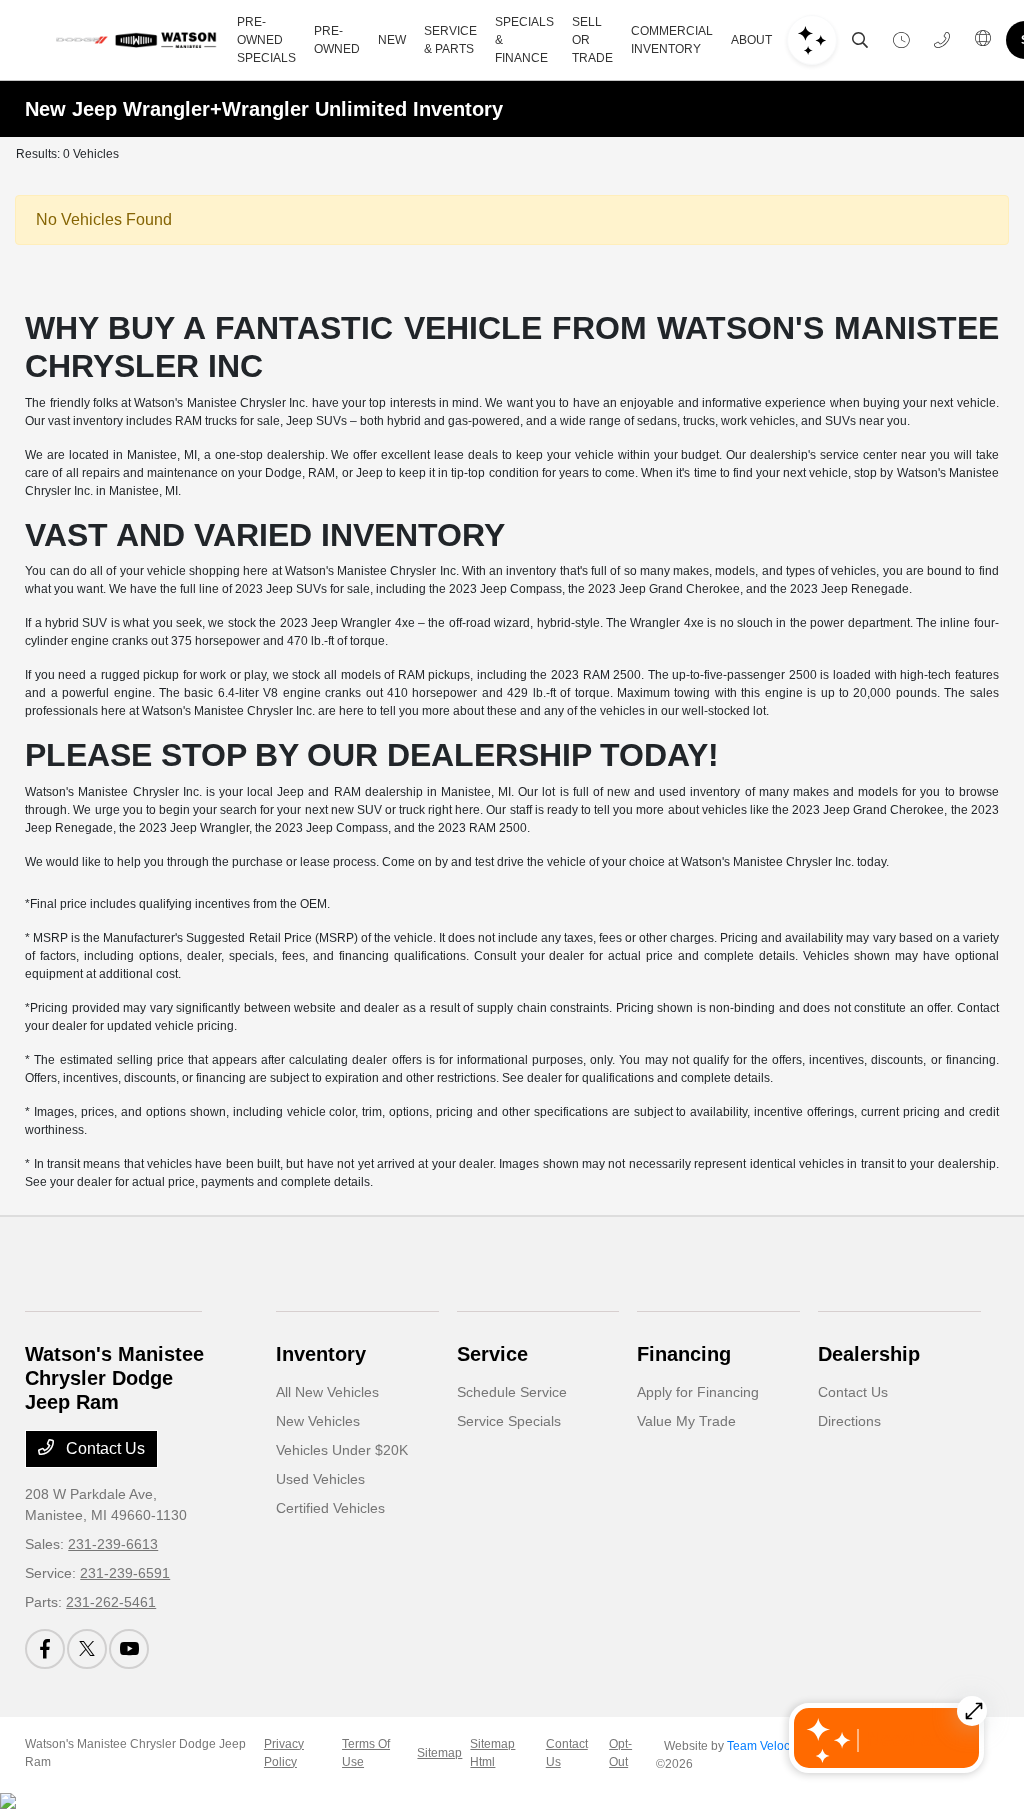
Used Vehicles (320, 1479)
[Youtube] (129, 1649)
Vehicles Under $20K (342, 1450)
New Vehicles (318, 1421)
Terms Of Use (366, 1753)
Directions (849, 1421)
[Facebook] (45, 1649)
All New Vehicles (327, 1392)
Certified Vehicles (330, 1508)
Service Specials (509, 1421)
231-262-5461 (111, 1602)
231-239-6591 (125, 1573)
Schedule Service (512, 1392)
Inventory (321, 1354)
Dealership (869, 1354)
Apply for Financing (698, 1392)
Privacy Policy (284, 1753)
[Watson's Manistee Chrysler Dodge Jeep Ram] (136, 40)
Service (492, 1354)
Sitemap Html (492, 1753)
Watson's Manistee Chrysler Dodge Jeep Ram (135, 1753)
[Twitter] (87, 1649)
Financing (684, 1354)
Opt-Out (620, 1753)
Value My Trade (686, 1421)
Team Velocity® (769, 1746)
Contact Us (103, 1448)
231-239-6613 (113, 1544)
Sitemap (439, 1753)
